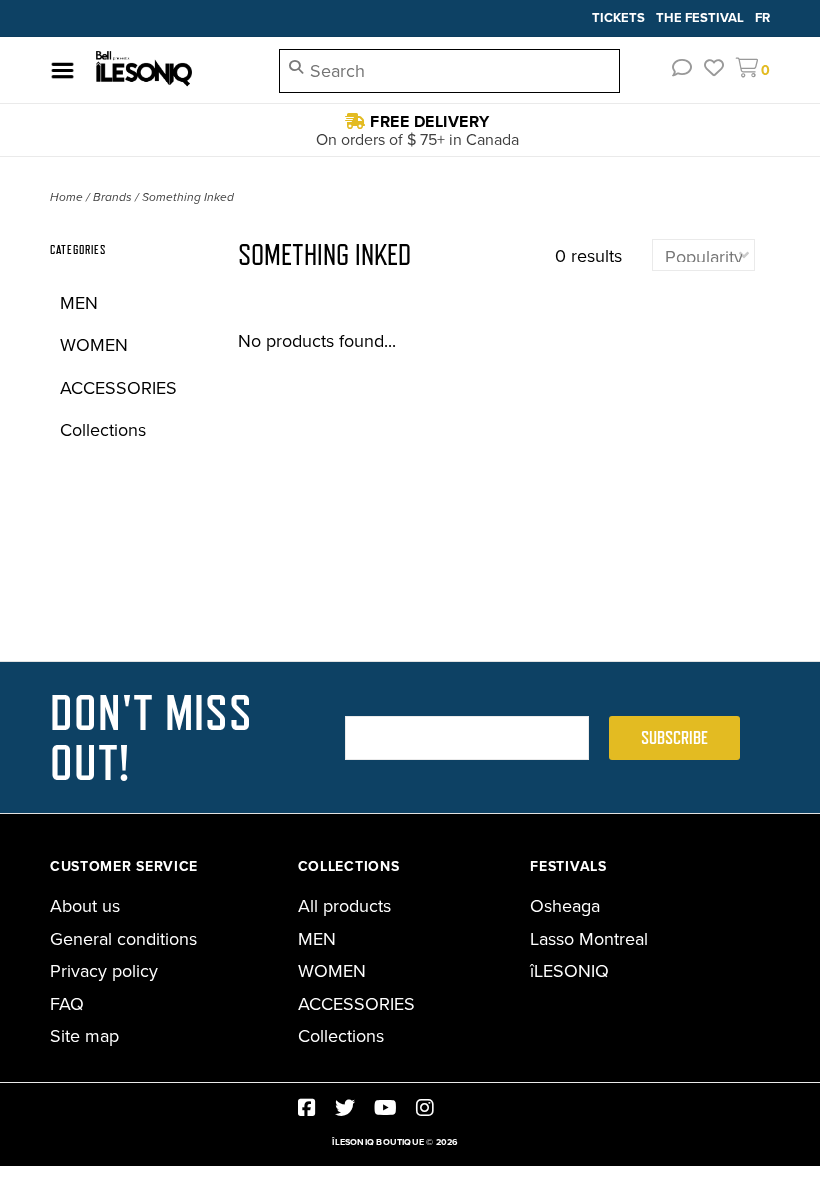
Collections (103, 430)
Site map (84, 1036)
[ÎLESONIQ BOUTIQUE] (171, 70)
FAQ (67, 1004)
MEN (79, 303)
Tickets (620, 17)
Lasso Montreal (589, 939)
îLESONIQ (569, 971)
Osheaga (565, 906)
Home (66, 197)
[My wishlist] (714, 69)
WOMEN (94, 345)
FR (762, 17)
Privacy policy (104, 971)
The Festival (701, 17)
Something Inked (188, 197)
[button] (682, 69)
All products (344, 906)
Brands (112, 197)
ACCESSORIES (118, 388)
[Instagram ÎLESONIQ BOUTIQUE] (425, 1108)
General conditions (123, 939)
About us (85, 906)
